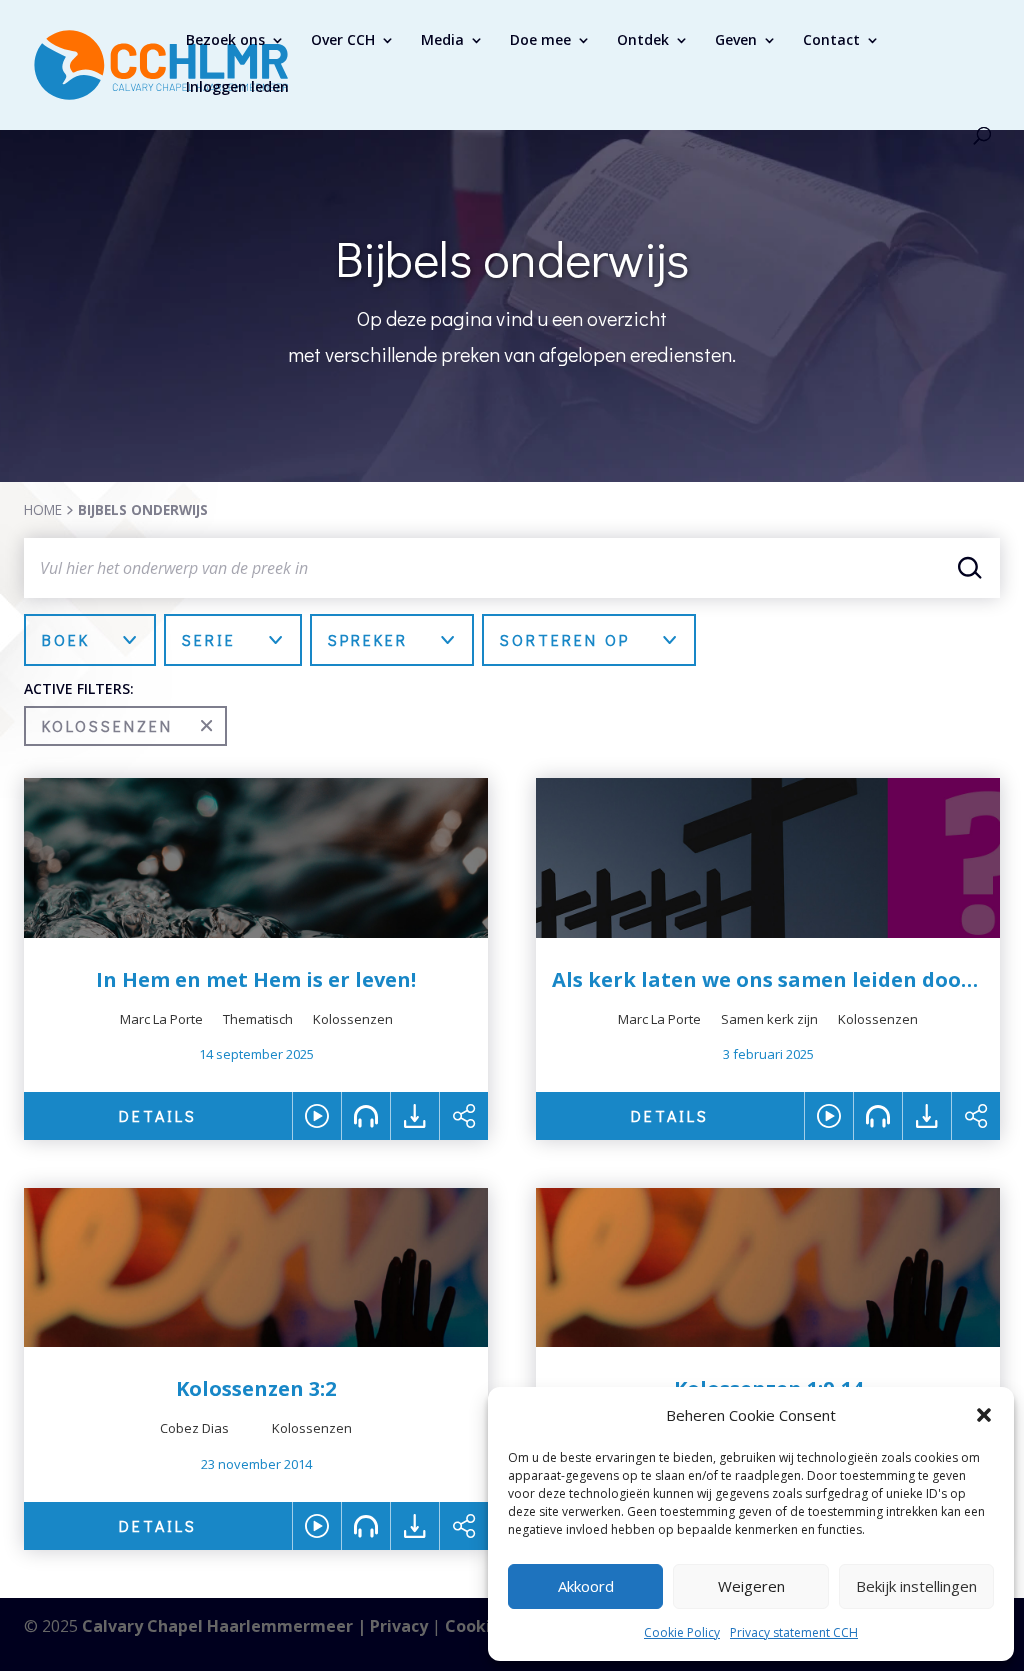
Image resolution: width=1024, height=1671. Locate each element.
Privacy (399, 1626)
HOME (43, 509)
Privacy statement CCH (794, 1632)
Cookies (477, 1626)
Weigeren (751, 1586)
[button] (984, 1415)
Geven (736, 41)
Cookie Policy (682, 1632)
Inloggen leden (237, 88)
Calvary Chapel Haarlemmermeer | (226, 1626)
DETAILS (158, 1115)
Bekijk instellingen (916, 1586)
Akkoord (586, 1586)
